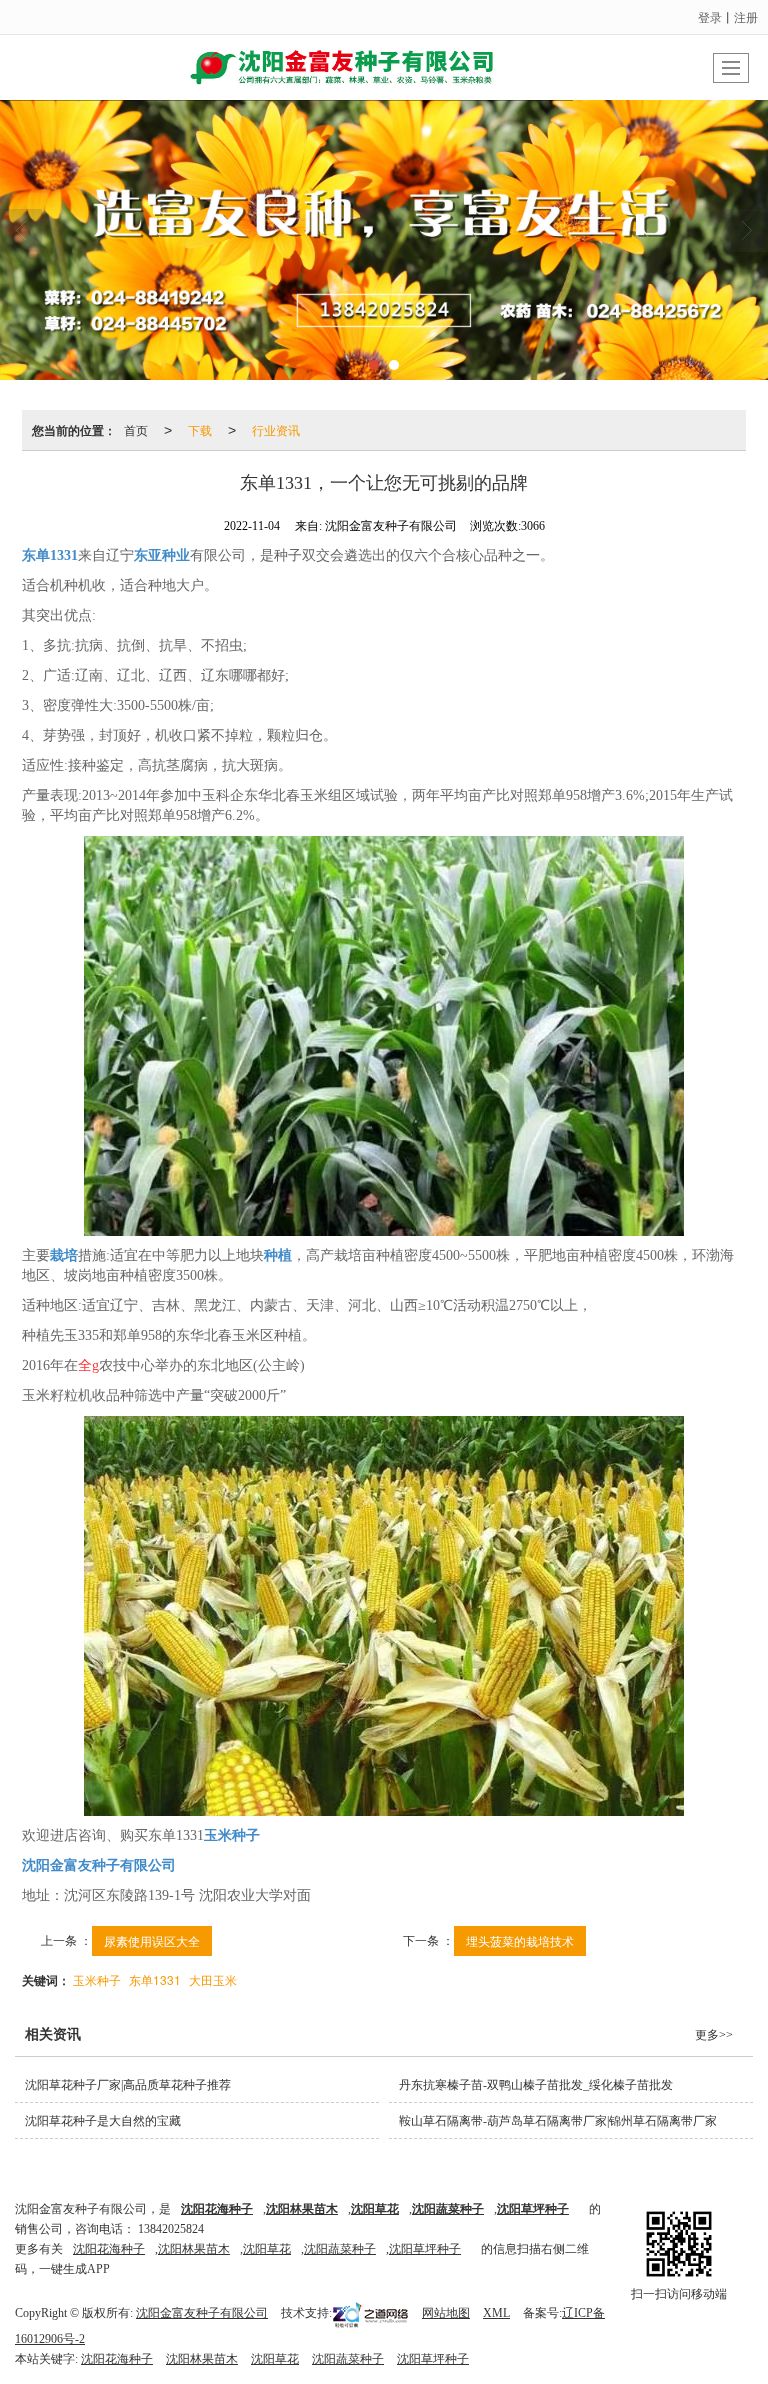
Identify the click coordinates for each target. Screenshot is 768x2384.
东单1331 (155, 1979)
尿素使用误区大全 (152, 1940)
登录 (710, 16)
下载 (200, 429)
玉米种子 (97, 1979)
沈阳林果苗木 (194, 2249)
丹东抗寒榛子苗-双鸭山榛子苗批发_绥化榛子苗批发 (536, 2085)
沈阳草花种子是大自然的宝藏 (103, 2121)
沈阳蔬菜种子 (340, 2249)
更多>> (714, 2035)
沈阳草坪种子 (425, 2249)
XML (496, 2313)
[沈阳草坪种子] (384, 240)
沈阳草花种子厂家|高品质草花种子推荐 (128, 2085)
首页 (136, 429)
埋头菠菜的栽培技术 (520, 1940)
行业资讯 (276, 429)
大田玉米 (213, 1979)
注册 (746, 16)
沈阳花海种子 (109, 2249)
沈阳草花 (267, 2249)
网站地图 (446, 2313)
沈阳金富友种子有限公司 (202, 2313)
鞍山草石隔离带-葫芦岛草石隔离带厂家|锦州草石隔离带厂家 (558, 2121)
